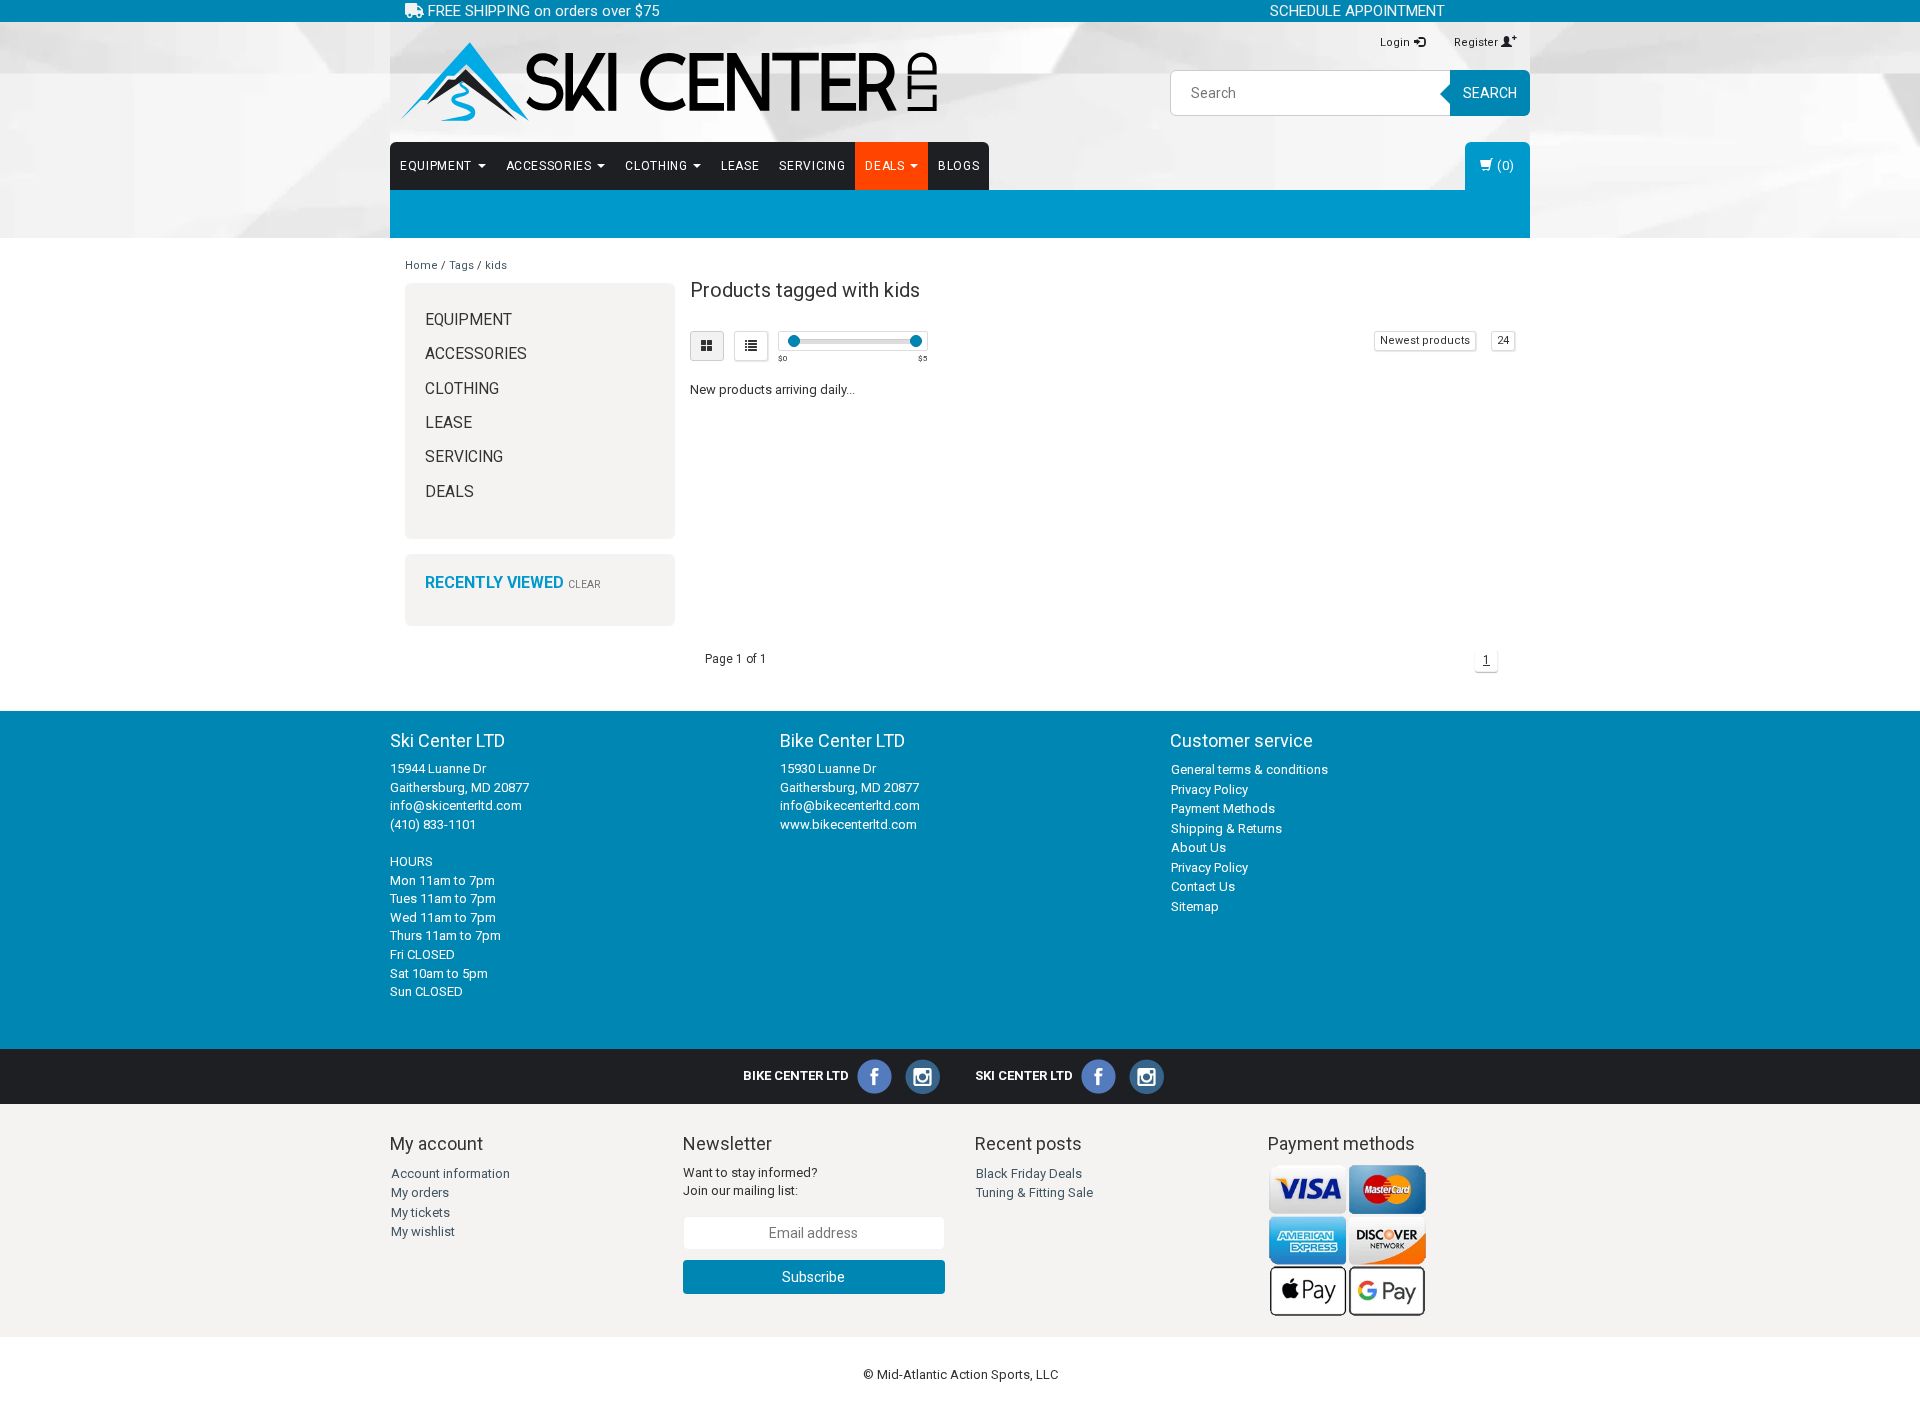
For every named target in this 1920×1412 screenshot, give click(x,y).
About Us (1198, 847)
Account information (450, 1173)
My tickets (420, 1212)
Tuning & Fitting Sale (1034, 1192)
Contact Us (1203, 886)
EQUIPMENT (438, 166)
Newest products (1425, 340)
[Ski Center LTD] (667, 82)
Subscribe (813, 1277)
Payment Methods (1223, 808)
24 (1503, 340)
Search (1490, 93)
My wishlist (423, 1231)
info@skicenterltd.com (456, 805)
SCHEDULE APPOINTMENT (1357, 11)
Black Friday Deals (1029, 1173)
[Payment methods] (1348, 1240)
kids (496, 265)
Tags (461, 265)
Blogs (958, 166)
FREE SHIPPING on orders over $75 (541, 11)
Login (1396, 42)
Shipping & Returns (1226, 828)
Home (421, 265)
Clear (584, 584)
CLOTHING (658, 166)
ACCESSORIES (551, 166)
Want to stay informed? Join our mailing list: (750, 1182)
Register (1477, 42)
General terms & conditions (1249, 769)
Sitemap (1195, 906)
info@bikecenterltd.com (850, 805)
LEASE (740, 166)
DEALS (886, 166)
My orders (420, 1192)
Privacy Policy (1209, 789)
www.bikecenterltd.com (848, 824)
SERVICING (812, 166)
